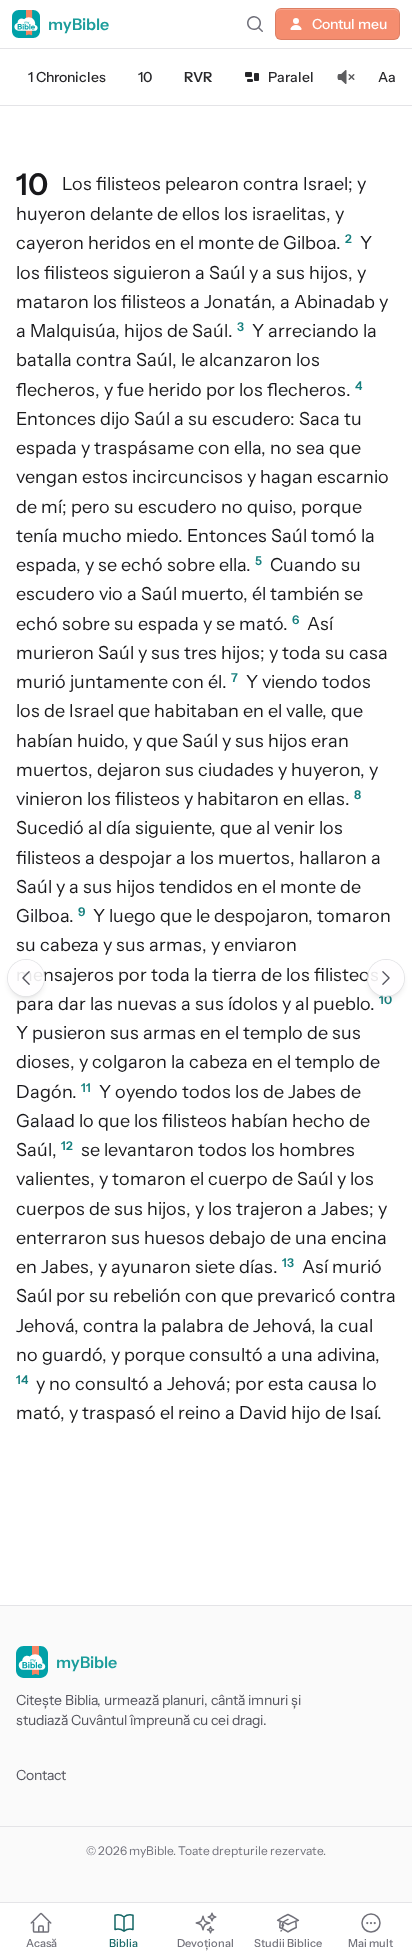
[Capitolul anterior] (26, 978)
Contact (41, 1775)
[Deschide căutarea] (255, 24)
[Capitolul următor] (386, 978)
